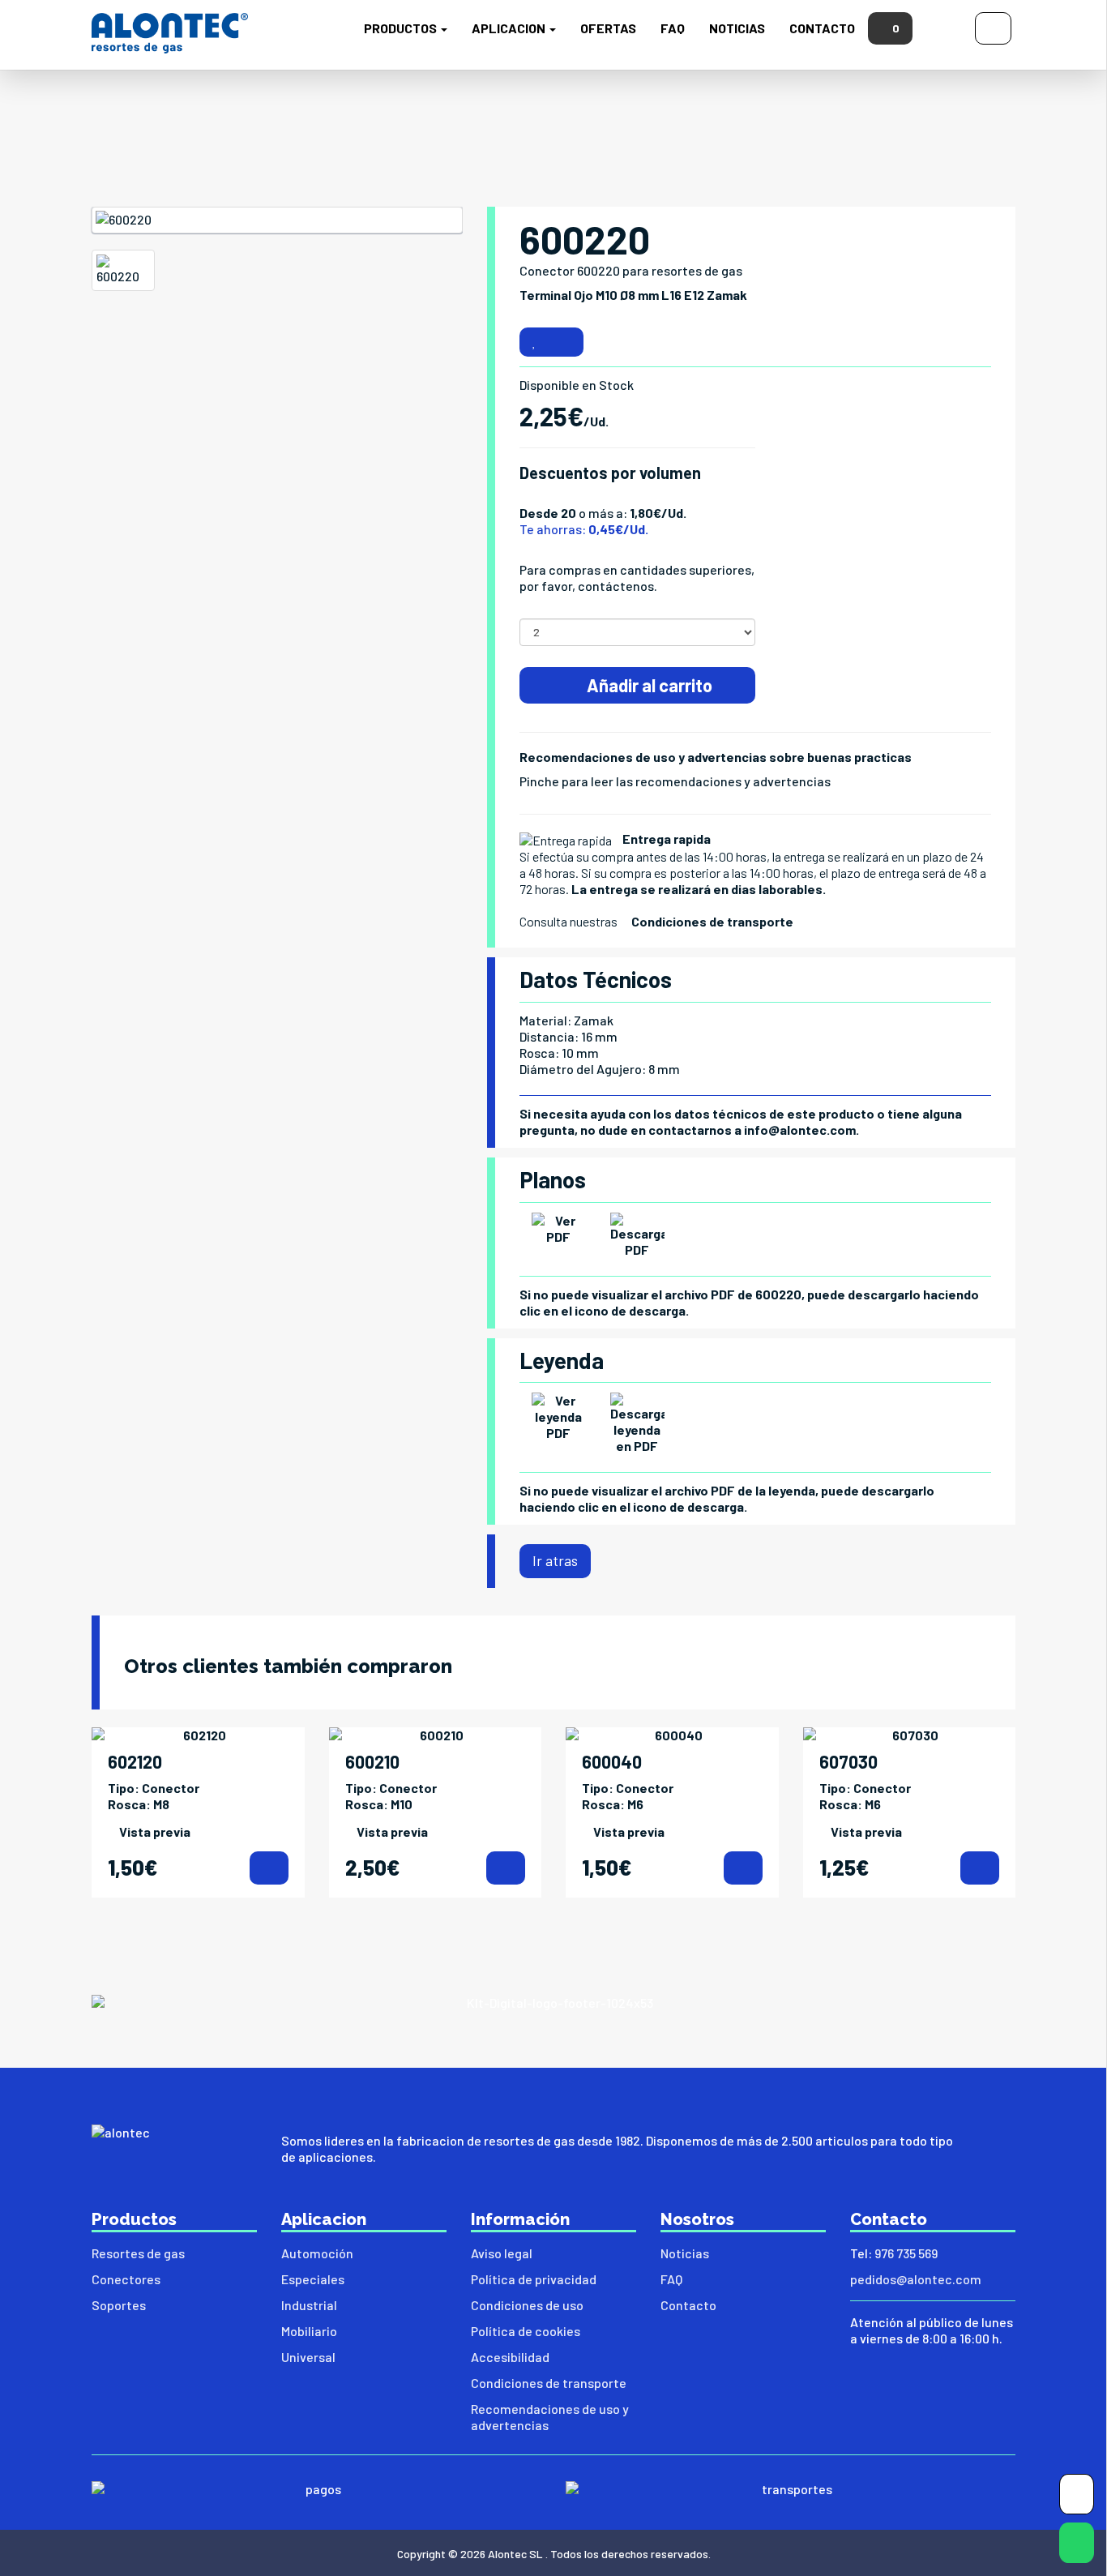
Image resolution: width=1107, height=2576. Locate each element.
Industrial (309, 2305)
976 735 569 (906, 2253)
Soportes (119, 2305)
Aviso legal (502, 2253)
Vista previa (155, 1831)
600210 (372, 1761)
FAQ (673, 28)
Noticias (737, 28)
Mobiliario (309, 2331)
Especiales (313, 2279)
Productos (402, 28)
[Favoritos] (534, 342)
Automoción (317, 2253)
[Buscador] (944, 26)
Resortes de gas (138, 2253)
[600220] (277, 220)
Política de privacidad (534, 2279)
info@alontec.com (800, 1130)
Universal (308, 2357)
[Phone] (1077, 2498)
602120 (135, 1761)
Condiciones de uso (527, 2305)
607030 (848, 1761)
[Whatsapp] (1077, 2546)
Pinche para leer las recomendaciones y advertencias (675, 781)
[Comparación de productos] (566, 342)
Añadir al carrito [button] (648, 685)
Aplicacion (510, 28)
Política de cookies (526, 2331)
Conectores (126, 2279)
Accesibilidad (510, 2357)
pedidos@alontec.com (916, 2279)
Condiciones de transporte (712, 921)
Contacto (822, 28)
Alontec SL (515, 2554)
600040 (612, 1761)
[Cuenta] (993, 26)
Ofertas (608, 28)
